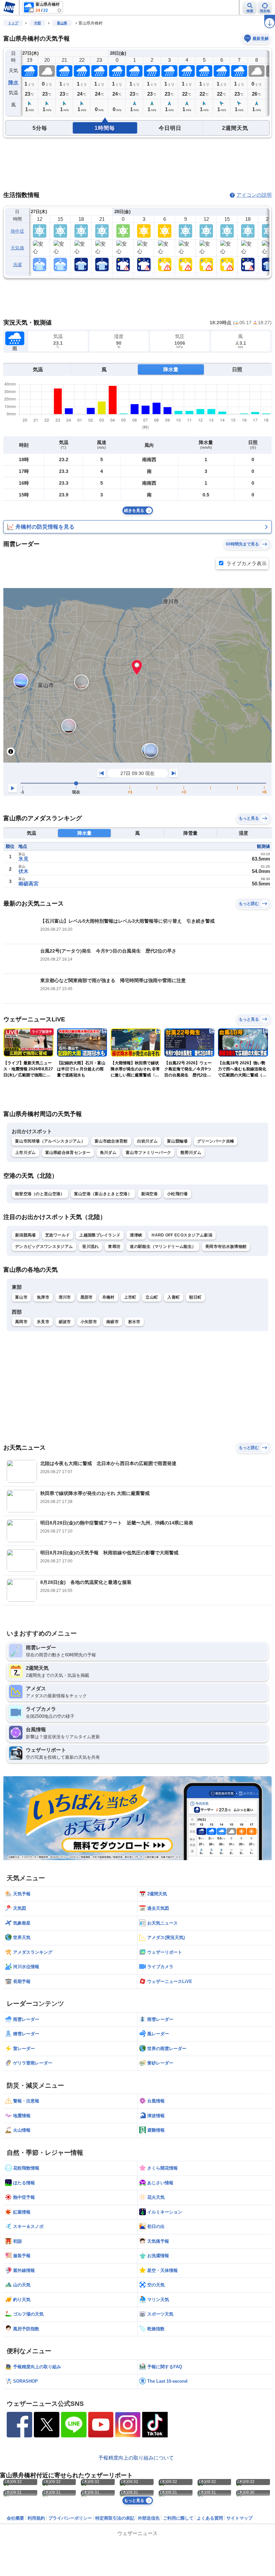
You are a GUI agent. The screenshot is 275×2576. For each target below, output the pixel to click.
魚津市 (43, 1297)
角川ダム (108, 1153)
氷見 (23, 859)
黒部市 (87, 1297)
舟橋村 (108, 1297)
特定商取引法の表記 (115, 2518)
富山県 (62, 23)
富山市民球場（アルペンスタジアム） (50, 1141)
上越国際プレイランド (100, 1235)
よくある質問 (210, 2518)
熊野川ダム (191, 1153)
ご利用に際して (178, 2518)
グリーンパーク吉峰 (216, 1141)
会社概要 (15, 2518)
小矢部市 (89, 1322)
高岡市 (21, 1322)
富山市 (21, 1297)
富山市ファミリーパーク (148, 1153)
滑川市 (65, 1297)
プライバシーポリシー (70, 2518)
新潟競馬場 (25, 1235)
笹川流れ (90, 1247)
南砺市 (113, 1322)
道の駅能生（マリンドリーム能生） (163, 1247)
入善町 (174, 1297)
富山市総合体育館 (111, 1141)
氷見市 (43, 1322)
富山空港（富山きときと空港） (103, 1194)
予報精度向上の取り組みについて (136, 2458)
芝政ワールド (58, 1235)
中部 (38, 23)
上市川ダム (25, 1153)
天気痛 (17, 248)
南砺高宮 (29, 884)
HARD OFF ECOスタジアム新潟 (182, 1235)
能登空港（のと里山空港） (40, 1194)
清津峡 (136, 1235)
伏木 (23, 871)
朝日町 (195, 1297)
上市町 (130, 1297)
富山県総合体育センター (68, 1153)
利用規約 (36, 2518)
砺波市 (65, 1322)
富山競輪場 (177, 1141)
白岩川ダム (148, 1141)
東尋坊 (114, 1247)
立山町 (152, 1297)
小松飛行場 (177, 1194)
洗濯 (18, 265)
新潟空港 (149, 1194)
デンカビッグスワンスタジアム (44, 1247)
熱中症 (17, 231)
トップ (13, 23)
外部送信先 (149, 2518)
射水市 (134, 1322)
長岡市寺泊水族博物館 (226, 1247)
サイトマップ (239, 2518)
